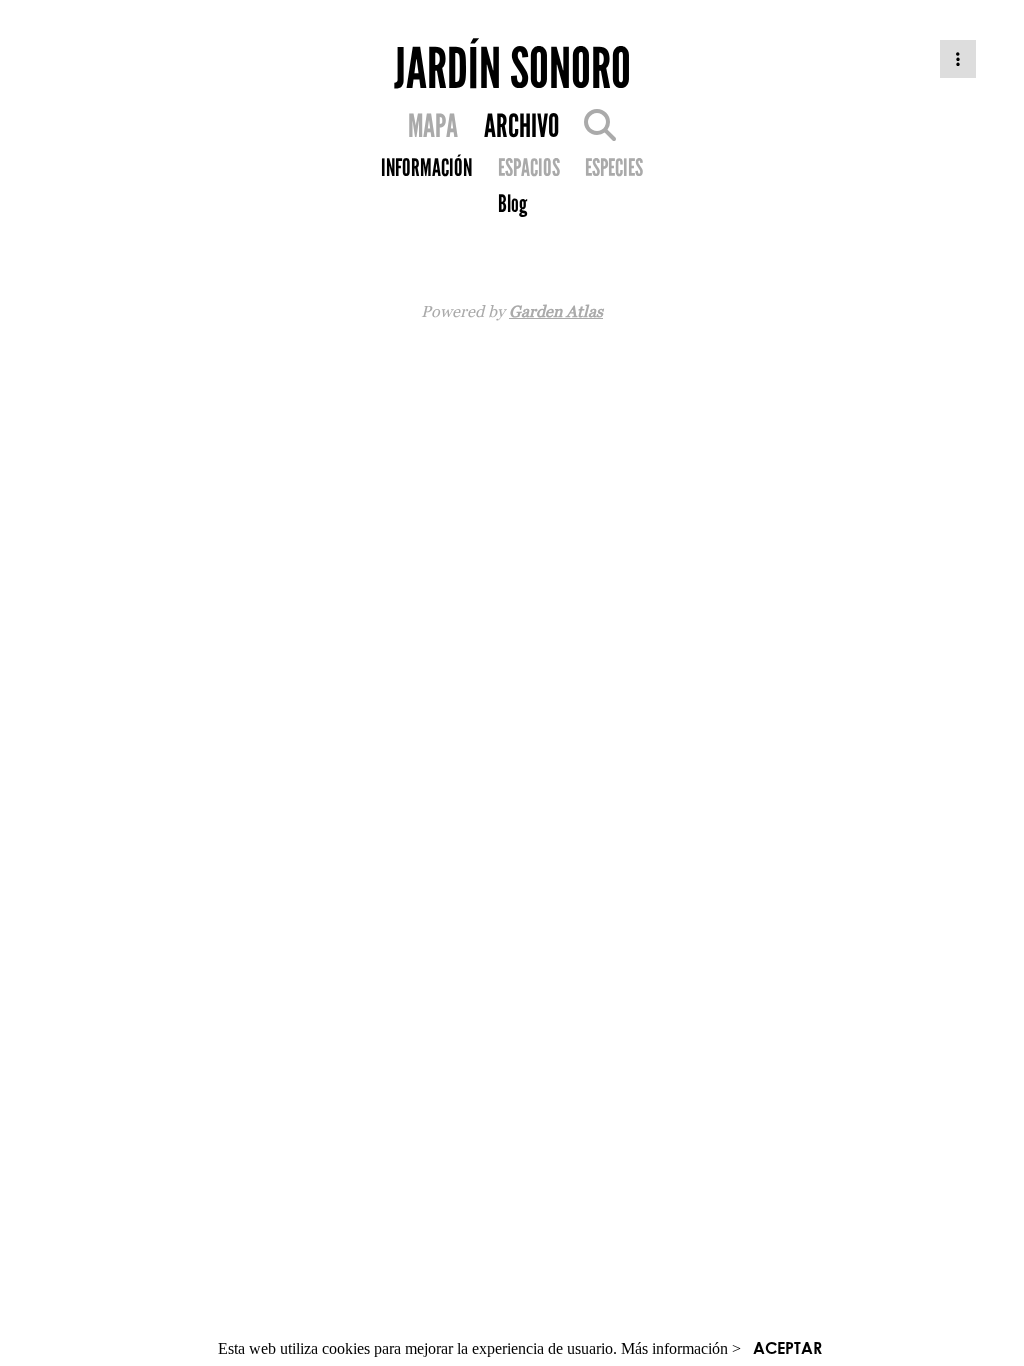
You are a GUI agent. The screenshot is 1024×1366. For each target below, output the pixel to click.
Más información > (681, 1348)
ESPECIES (614, 168)
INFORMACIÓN (426, 168)
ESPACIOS (529, 168)
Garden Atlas (556, 311)
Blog (512, 204)
